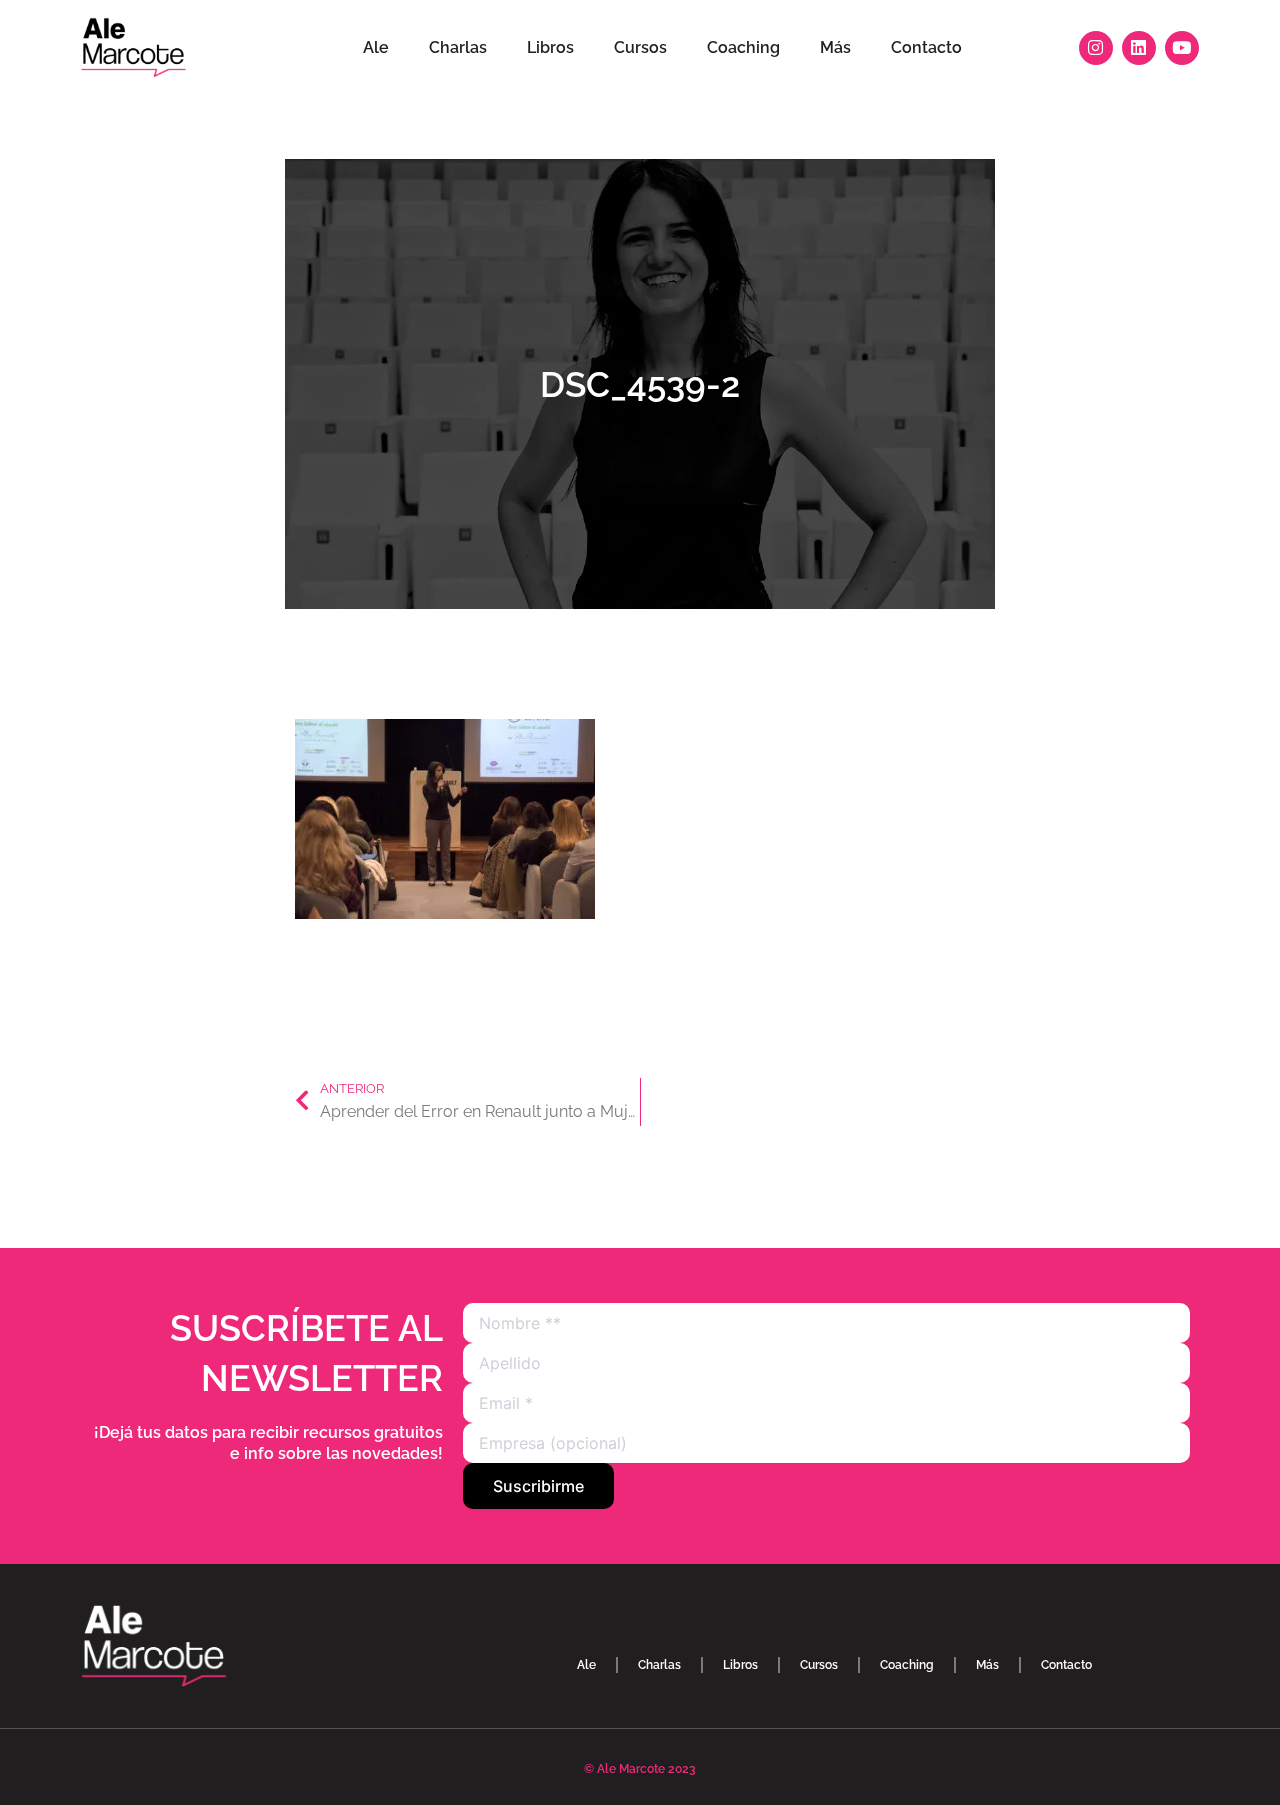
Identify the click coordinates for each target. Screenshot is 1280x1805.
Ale (376, 47)
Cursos (640, 47)
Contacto (926, 47)
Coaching (743, 47)
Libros (550, 47)
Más (835, 47)
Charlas (458, 47)
